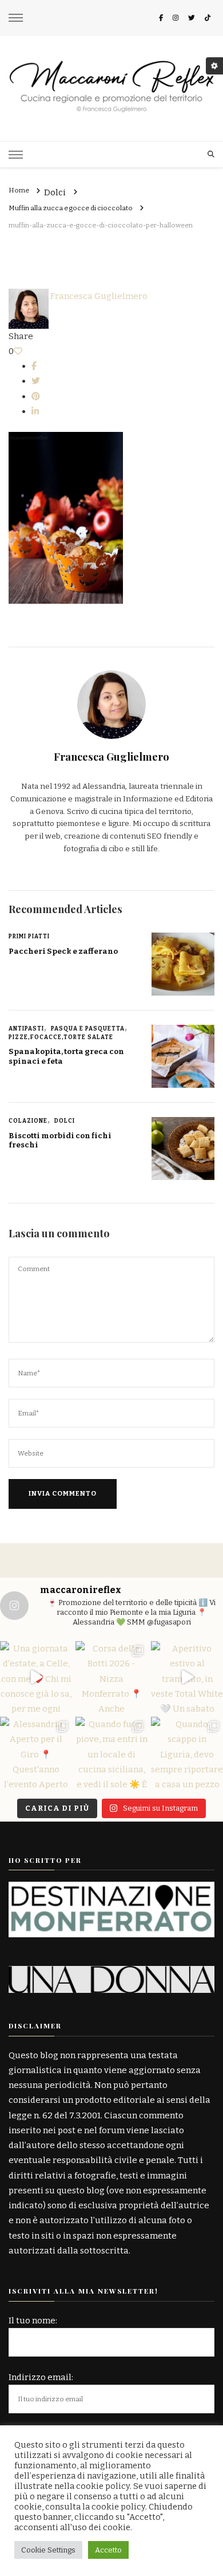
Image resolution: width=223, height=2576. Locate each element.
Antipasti (26, 1029)
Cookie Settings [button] (48, 2550)
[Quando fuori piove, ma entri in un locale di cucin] (111, 1753)
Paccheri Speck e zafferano (63, 951)
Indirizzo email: (41, 2377)
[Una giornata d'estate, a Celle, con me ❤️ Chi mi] (36, 1677)
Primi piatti (29, 937)
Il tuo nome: (33, 2321)
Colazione (28, 1121)
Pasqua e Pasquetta (88, 1029)
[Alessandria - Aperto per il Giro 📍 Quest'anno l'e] (36, 1753)
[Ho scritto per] (111, 1889)
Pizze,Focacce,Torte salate (61, 1037)
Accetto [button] (108, 2550)
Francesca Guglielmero (98, 296)
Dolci (55, 193)
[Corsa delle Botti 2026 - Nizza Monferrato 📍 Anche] (111, 1677)
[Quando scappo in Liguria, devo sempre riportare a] (187, 1753)
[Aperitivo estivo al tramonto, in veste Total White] (187, 1677)
